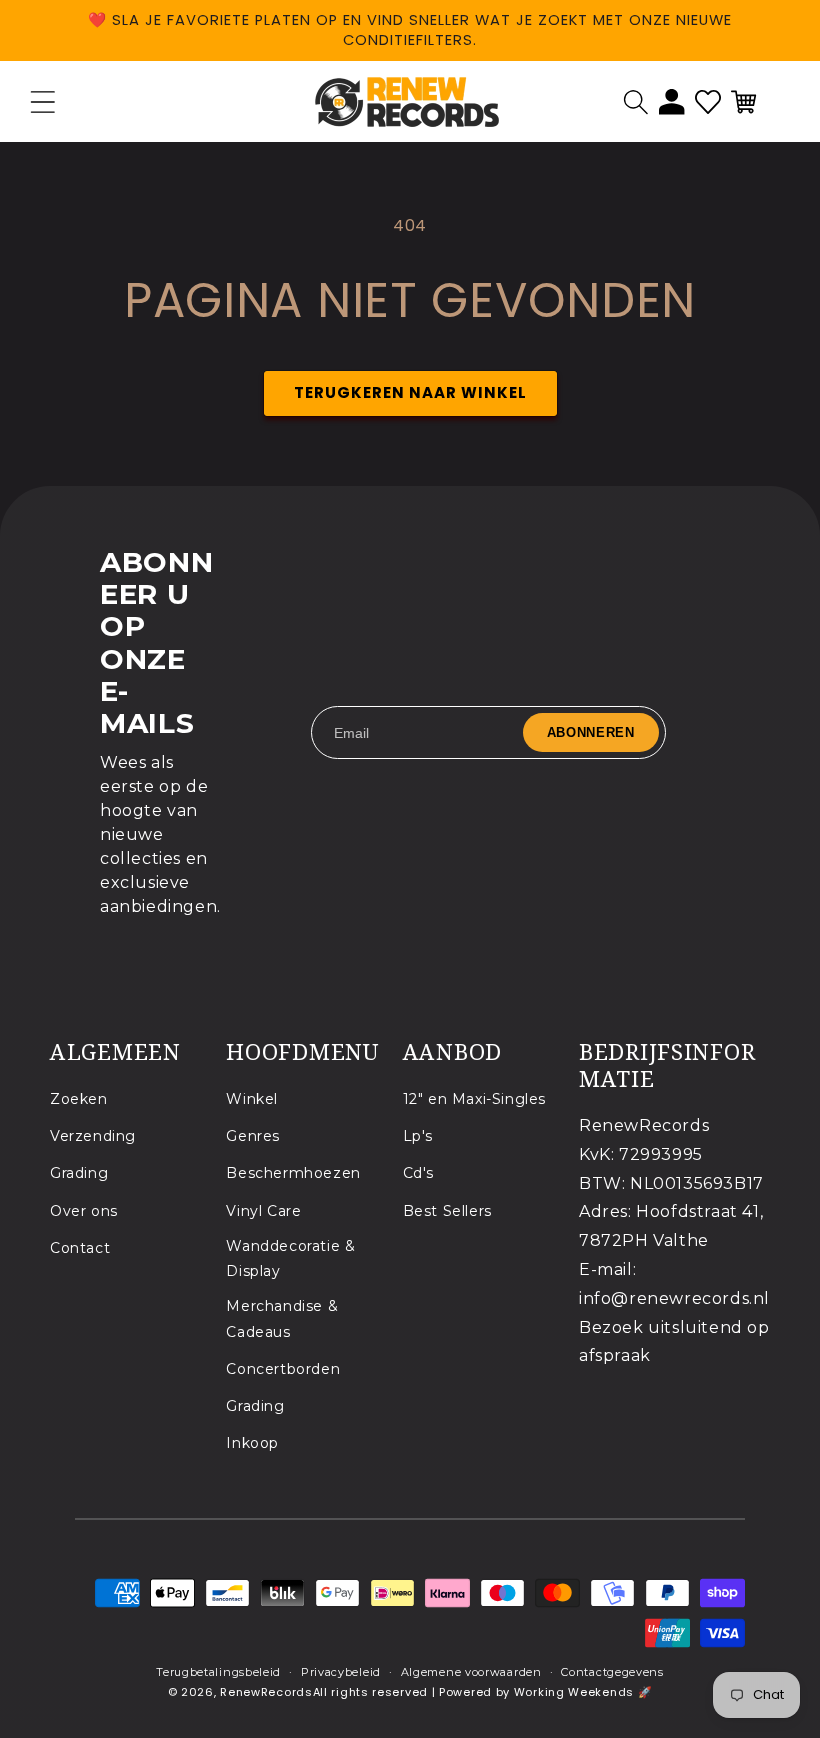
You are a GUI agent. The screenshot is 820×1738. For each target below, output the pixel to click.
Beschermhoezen (293, 1173)
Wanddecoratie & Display (290, 1258)
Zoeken (79, 1099)
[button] (636, 102)
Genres (253, 1136)
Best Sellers (447, 1211)
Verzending (93, 1136)
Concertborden (283, 1369)
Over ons (84, 1211)
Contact (80, 1248)
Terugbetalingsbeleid (218, 1672)
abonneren (591, 732)
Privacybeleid (341, 1672)
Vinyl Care (263, 1211)
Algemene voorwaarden (471, 1672)
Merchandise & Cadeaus (282, 1318)
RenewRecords (266, 1692)
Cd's (418, 1173)
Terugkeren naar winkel (410, 392)
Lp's (418, 1136)
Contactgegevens (612, 1672)
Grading (79, 1173)
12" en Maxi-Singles (474, 1099)
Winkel (252, 1099)
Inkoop (252, 1443)
